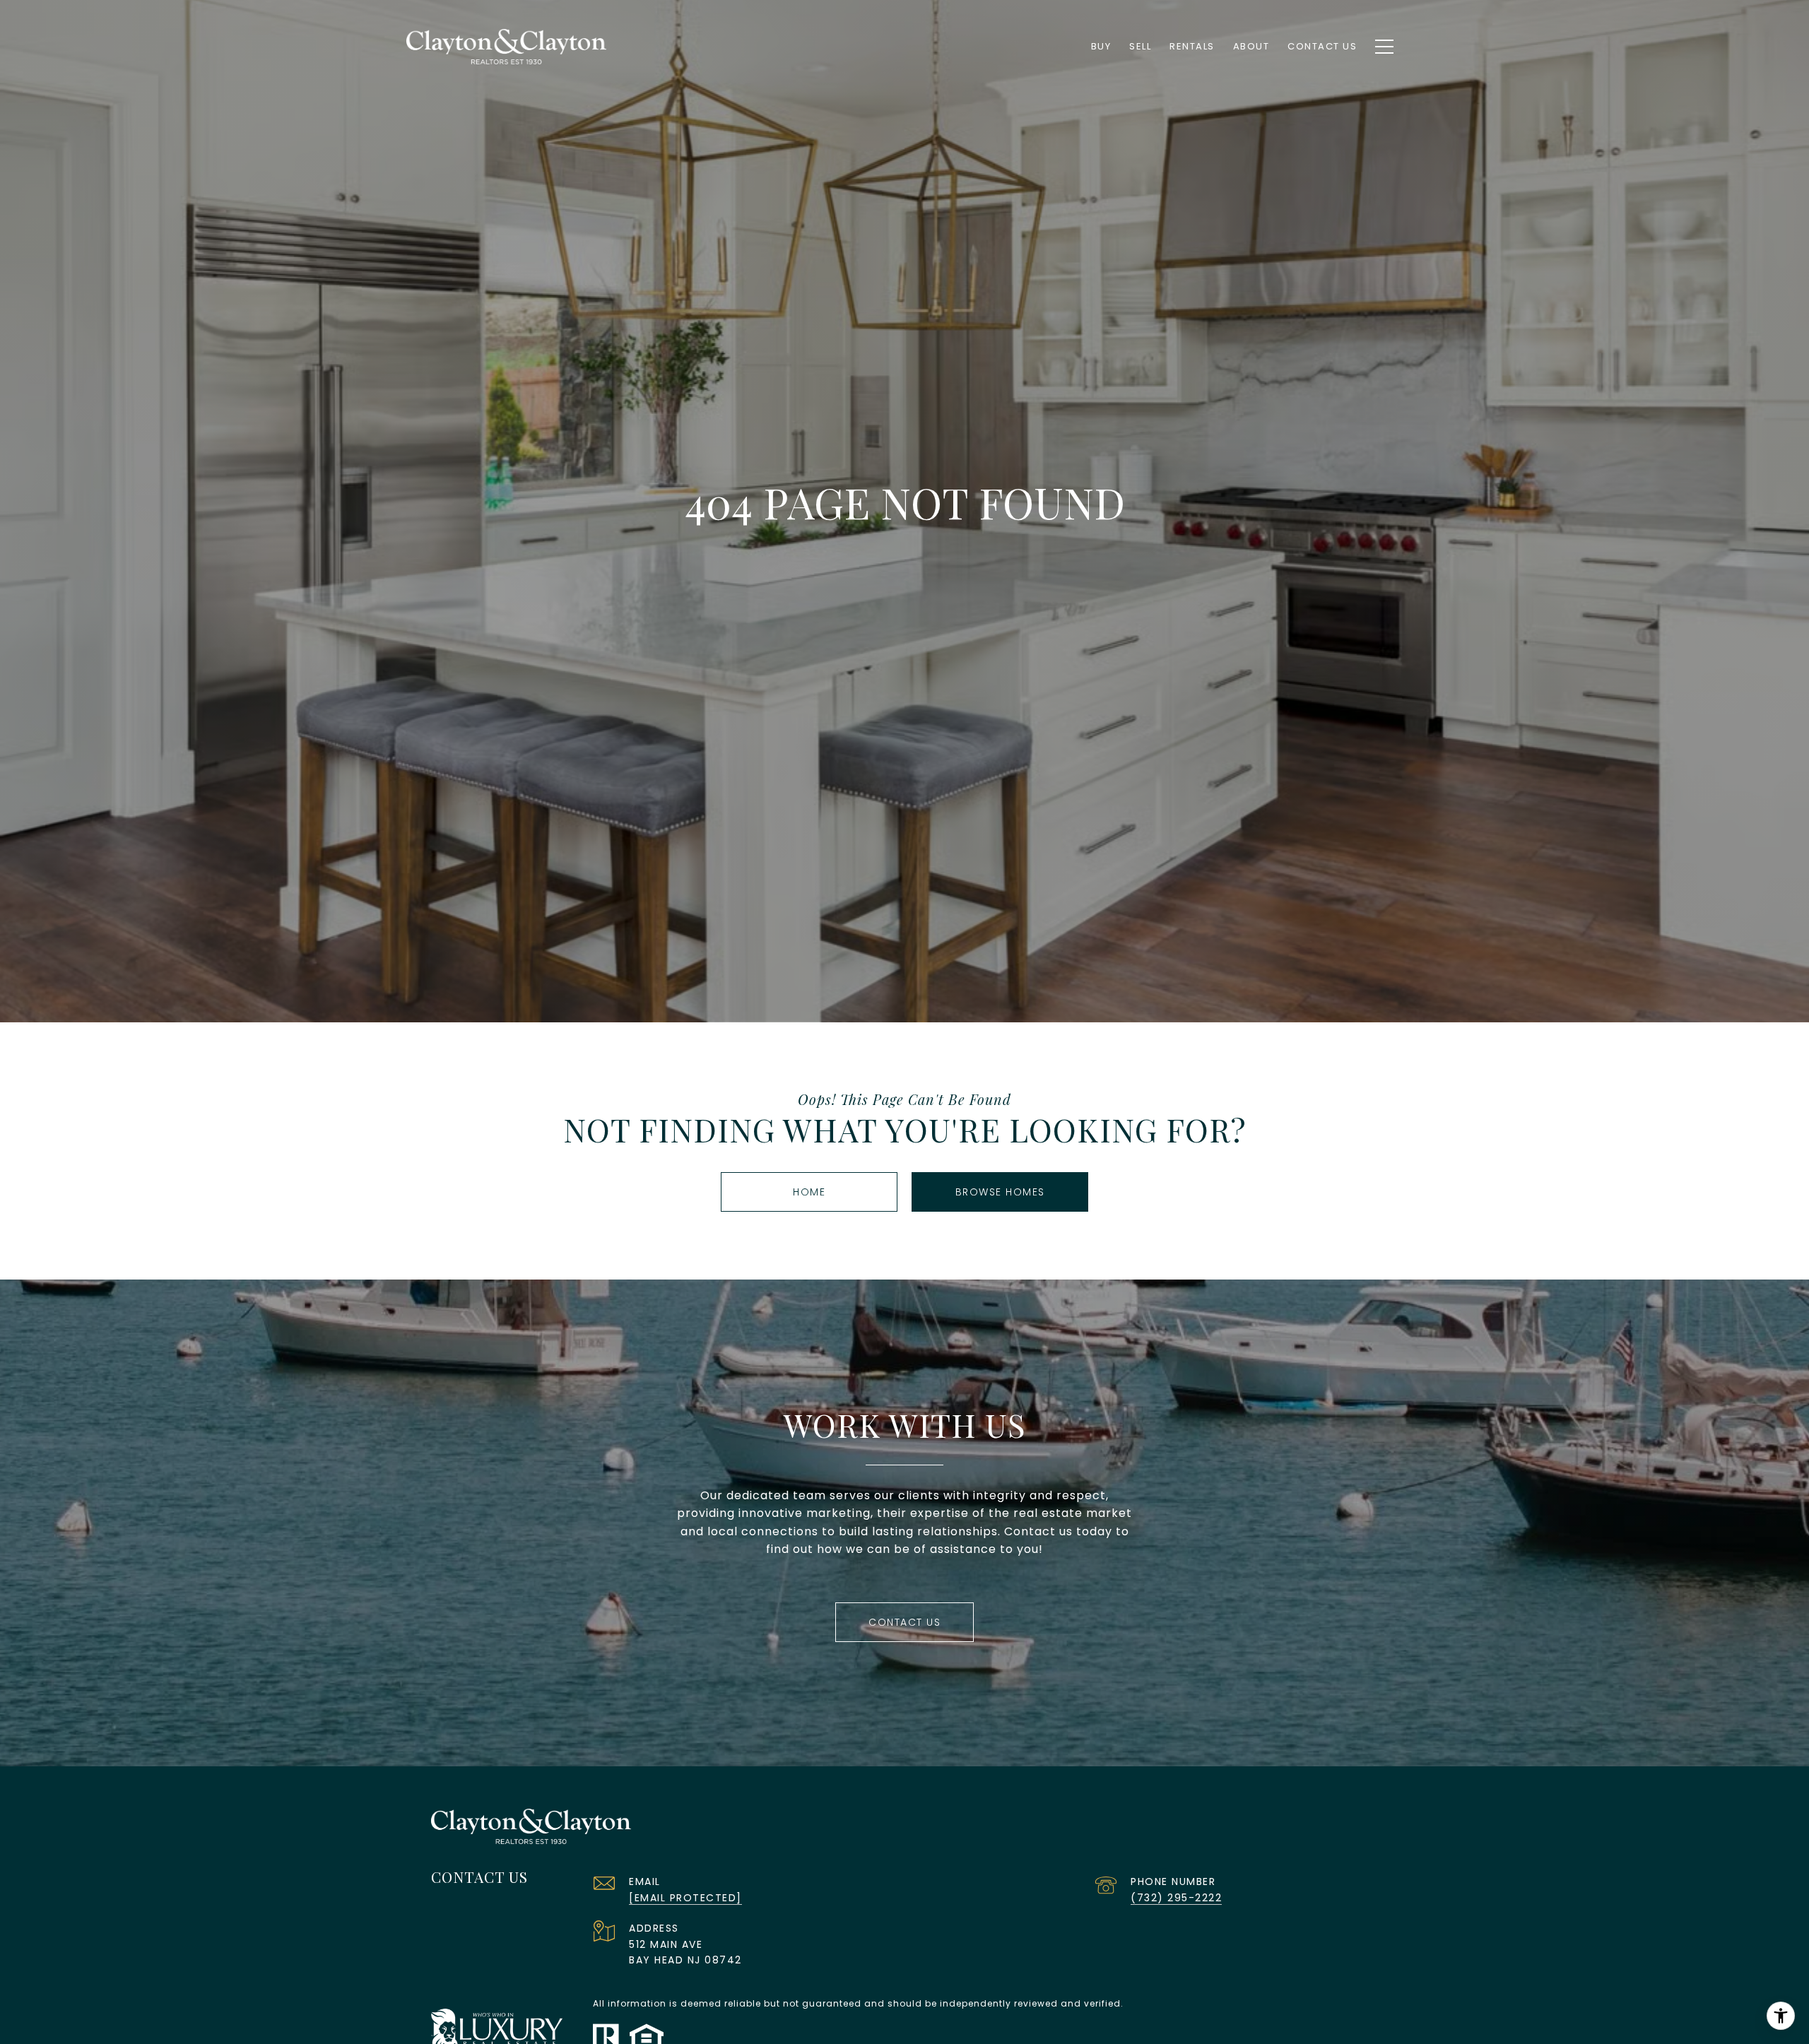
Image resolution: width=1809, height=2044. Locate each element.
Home (809, 1192)
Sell (1140, 46)
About (1251, 46)
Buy (1101, 46)
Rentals (1192, 46)
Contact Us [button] (904, 1622)
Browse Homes (1000, 1192)
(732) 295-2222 (1176, 1898)
